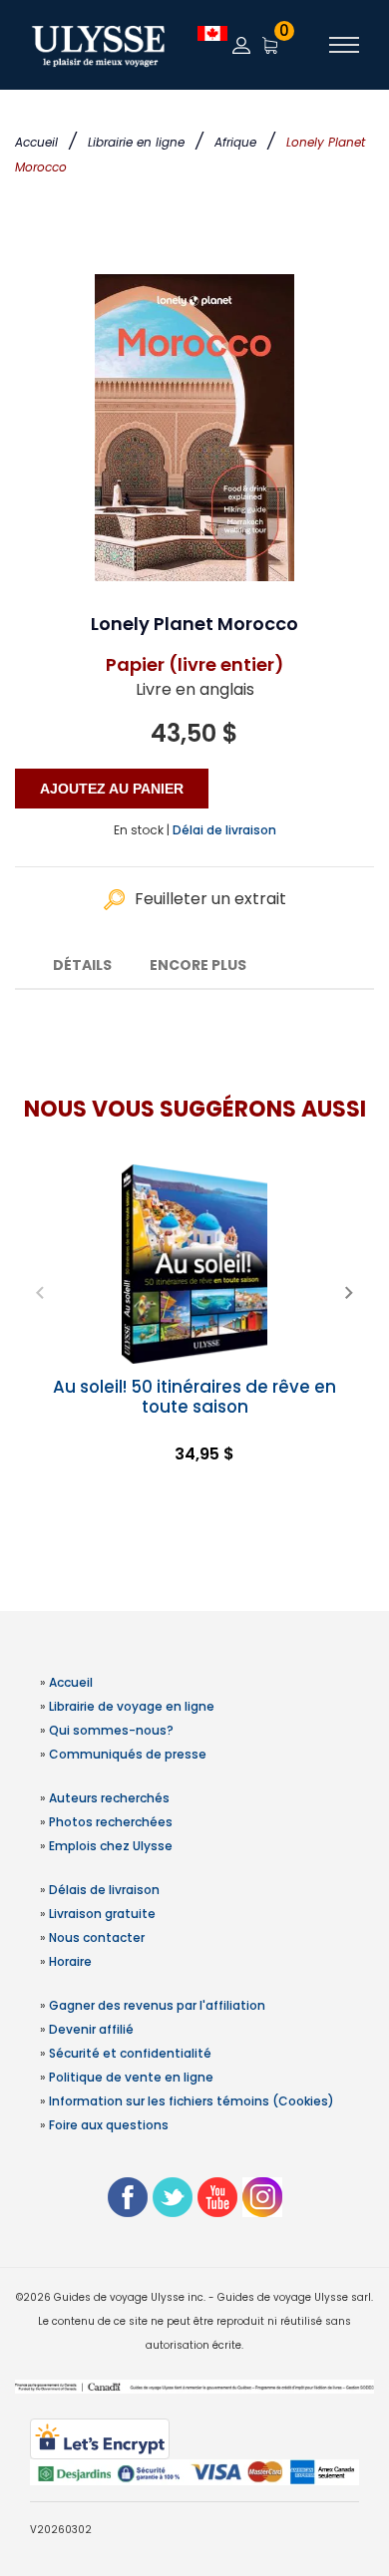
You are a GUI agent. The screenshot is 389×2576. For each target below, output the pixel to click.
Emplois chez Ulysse (111, 1846)
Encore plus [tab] (198, 965)
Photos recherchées (111, 1822)
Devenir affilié (91, 2029)
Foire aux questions (109, 2125)
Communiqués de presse (128, 1754)
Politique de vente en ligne (131, 2077)
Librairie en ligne (136, 142)
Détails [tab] (82, 965)
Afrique (235, 142)
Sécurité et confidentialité (130, 2053)
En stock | (142, 830)
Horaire (70, 1961)
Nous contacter (97, 1937)
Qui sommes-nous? (111, 1730)
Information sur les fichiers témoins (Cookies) (192, 2101)
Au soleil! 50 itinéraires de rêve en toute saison (194, 1397)
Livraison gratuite (102, 1914)
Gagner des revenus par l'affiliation (157, 2005)
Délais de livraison (104, 1890)
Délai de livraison (224, 830)
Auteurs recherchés (109, 1798)
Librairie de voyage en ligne (132, 1706)
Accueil (36, 142)
